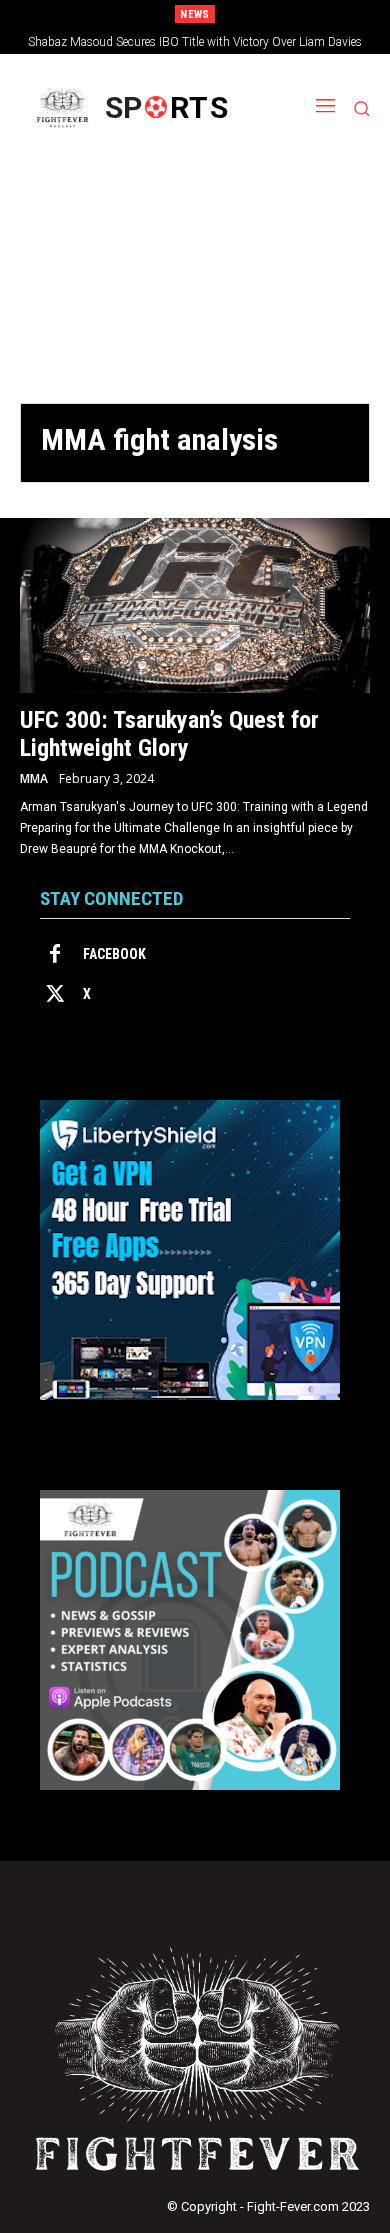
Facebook (114, 954)
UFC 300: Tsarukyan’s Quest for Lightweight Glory (169, 734)
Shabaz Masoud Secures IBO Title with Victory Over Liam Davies (195, 42)
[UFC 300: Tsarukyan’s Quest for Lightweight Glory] (195, 605)
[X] (55, 995)
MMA (34, 779)
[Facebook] (55, 955)
